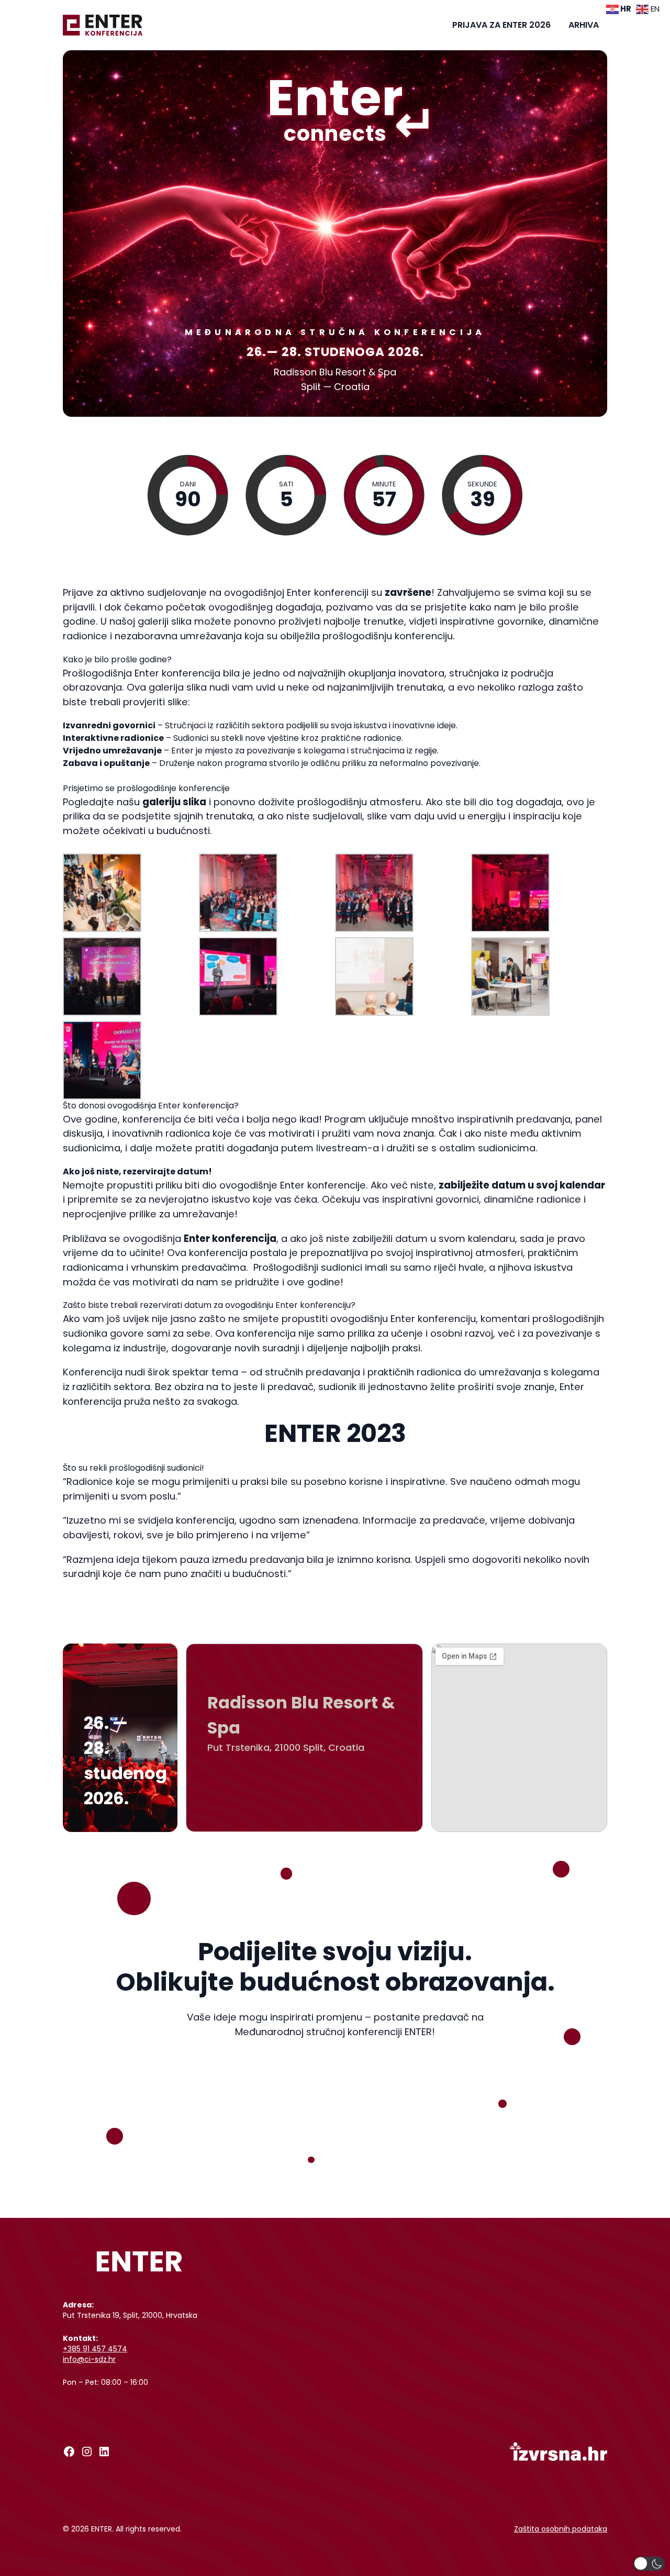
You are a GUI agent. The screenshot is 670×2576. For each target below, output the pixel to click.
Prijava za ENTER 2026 (501, 25)
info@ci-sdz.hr (89, 2359)
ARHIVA (584, 25)
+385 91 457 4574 (95, 2349)
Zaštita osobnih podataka (561, 2529)
